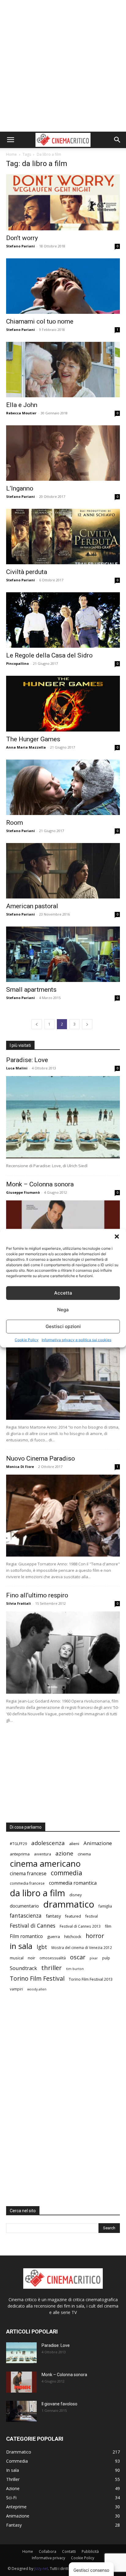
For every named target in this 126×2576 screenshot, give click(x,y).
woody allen (37, 1989)
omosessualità (53, 1958)
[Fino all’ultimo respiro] (63, 1653)
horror (95, 1936)
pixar (94, 1958)
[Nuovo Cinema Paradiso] (63, 1516)
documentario (24, 1906)
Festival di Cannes (33, 1926)
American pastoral (32, 906)
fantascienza (26, 1916)
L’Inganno (20, 488)
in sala (21, 1946)
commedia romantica (73, 1883)
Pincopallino (17, 663)
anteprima (20, 1854)
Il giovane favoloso (59, 2404)
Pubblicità (90, 2551)
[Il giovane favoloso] (63, 1379)
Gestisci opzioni (63, 1326)
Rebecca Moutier (21, 413)
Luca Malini (17, 1068)
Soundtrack (23, 1968)
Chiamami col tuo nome (40, 321)
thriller (52, 1968)
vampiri (16, 1989)
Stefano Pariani (20, 246)
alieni (74, 1844)
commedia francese (27, 1883)
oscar (78, 1957)
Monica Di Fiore (20, 1467)
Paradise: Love (27, 1060)
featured (73, 1916)
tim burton (75, 1969)
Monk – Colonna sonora (40, 1184)
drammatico (69, 1904)
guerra (54, 1936)
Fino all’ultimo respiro (37, 1595)
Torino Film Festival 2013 (91, 1979)
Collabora (48, 2551)
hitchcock (73, 1936)
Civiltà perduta (27, 572)
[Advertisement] (63, 66)
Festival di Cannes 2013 (80, 1926)
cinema (84, 1854)
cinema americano (45, 1864)
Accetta (63, 1293)
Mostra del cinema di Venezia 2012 (82, 1947)
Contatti (69, 2551)
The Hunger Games (33, 739)
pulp (106, 1958)
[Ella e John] (63, 370)
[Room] (63, 787)
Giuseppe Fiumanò (23, 1192)
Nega (63, 1310)
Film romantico (26, 1936)
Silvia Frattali (19, 1603)
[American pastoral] (63, 871)
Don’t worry (22, 238)
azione (64, 1853)
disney (76, 1895)
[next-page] (87, 1024)
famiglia (105, 1906)
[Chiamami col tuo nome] (63, 286)
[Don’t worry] (63, 202)
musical (17, 1958)
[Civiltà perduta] (63, 537)
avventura (43, 1854)
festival (92, 1916)
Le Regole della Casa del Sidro (49, 655)
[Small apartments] (63, 954)
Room (15, 823)
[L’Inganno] (63, 453)
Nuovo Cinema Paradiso (41, 1458)
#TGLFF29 (18, 1844)
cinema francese (28, 1874)
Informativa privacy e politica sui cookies (76, 1339)
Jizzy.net (41, 2569)
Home (11, 154)
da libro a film (37, 1893)
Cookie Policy (27, 1339)
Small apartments (31, 990)
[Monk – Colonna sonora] (21, 2382)
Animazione (98, 1843)
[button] (117, 1236)
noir (31, 1958)
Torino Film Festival (37, 1978)
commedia (67, 1873)
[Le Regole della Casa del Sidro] (63, 620)
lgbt (42, 1947)
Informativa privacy (48, 2558)
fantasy (53, 1916)
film (108, 1926)
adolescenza (48, 1843)
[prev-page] (37, 1024)
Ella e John (22, 405)
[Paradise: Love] (63, 1117)
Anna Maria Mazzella (26, 747)
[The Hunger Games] (63, 703)
